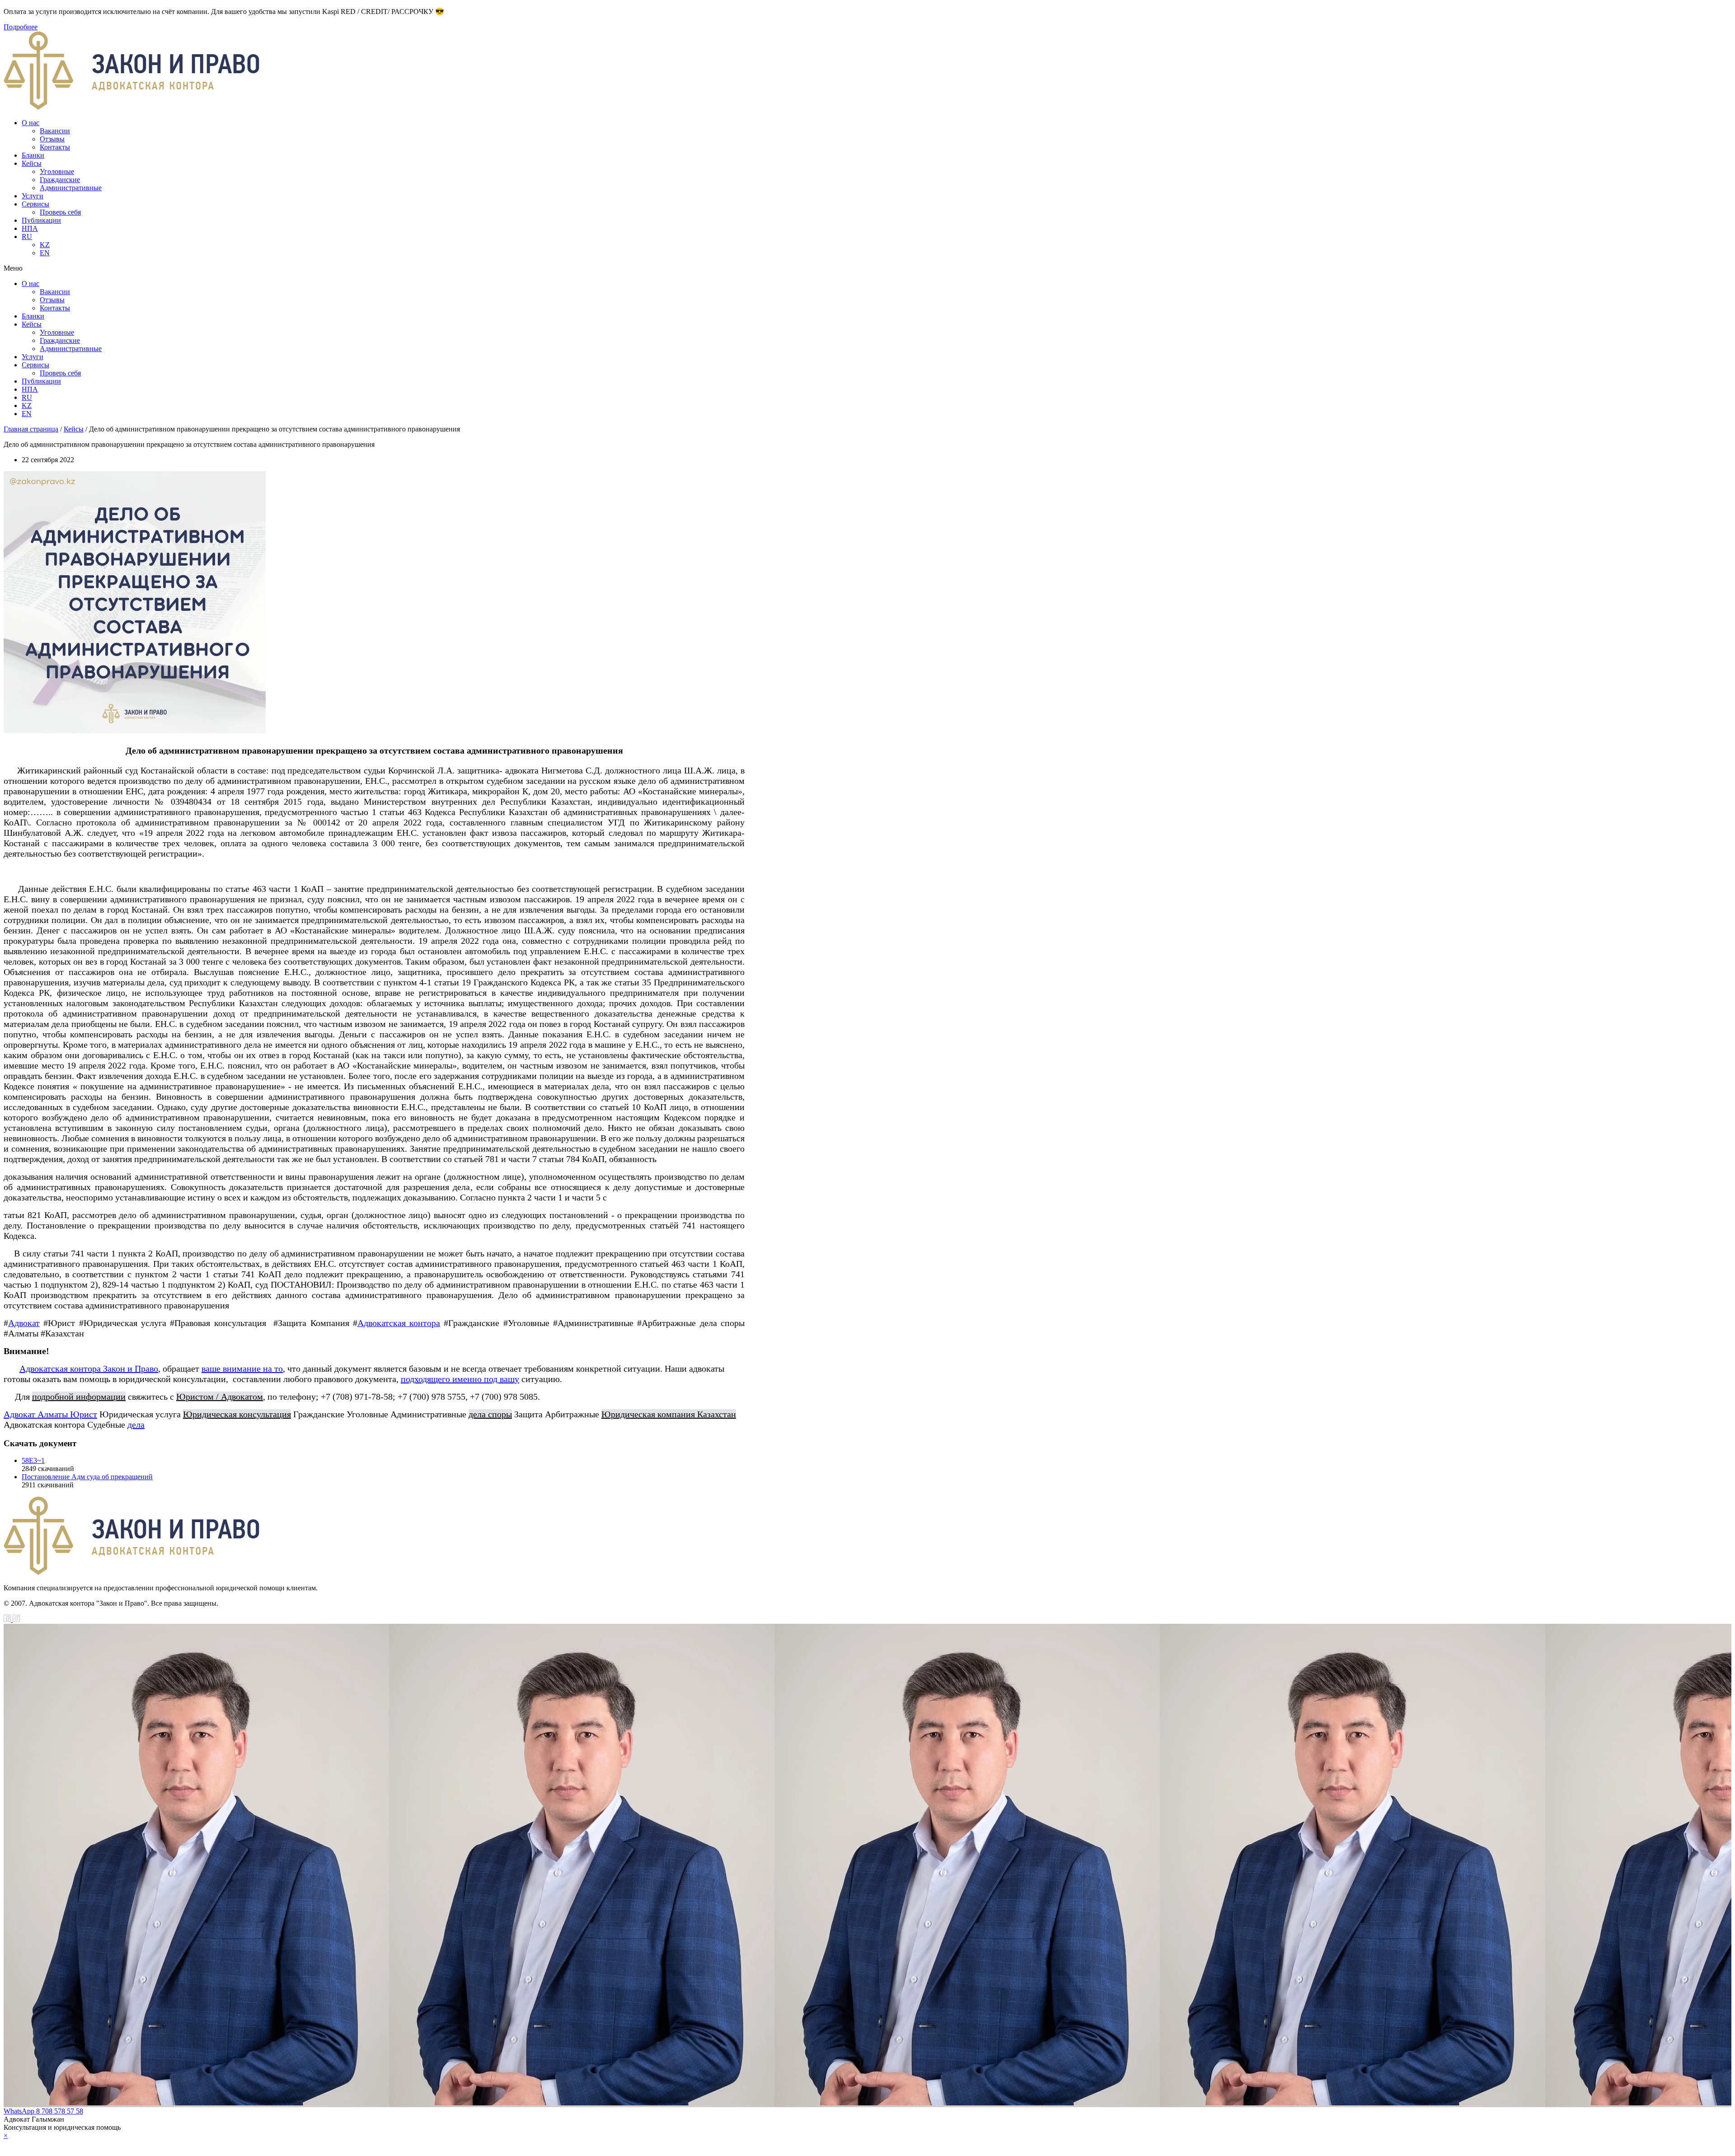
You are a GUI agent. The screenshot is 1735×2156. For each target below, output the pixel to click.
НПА (30, 228)
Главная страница (31, 429)
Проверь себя (60, 212)
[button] (374, 268)
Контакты (55, 147)
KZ (45, 245)
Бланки (33, 155)
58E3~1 (33, 1460)
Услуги (33, 196)
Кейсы (32, 163)
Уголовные (57, 171)
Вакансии (55, 131)
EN (45, 253)
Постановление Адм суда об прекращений (87, 1477)
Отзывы (52, 139)
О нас (30, 123)
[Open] (867, 2144)
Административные (71, 188)
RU (27, 237)
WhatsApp (20, 2111)
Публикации (41, 220)
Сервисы (35, 204)
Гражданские (60, 180)
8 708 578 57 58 (60, 2111)
